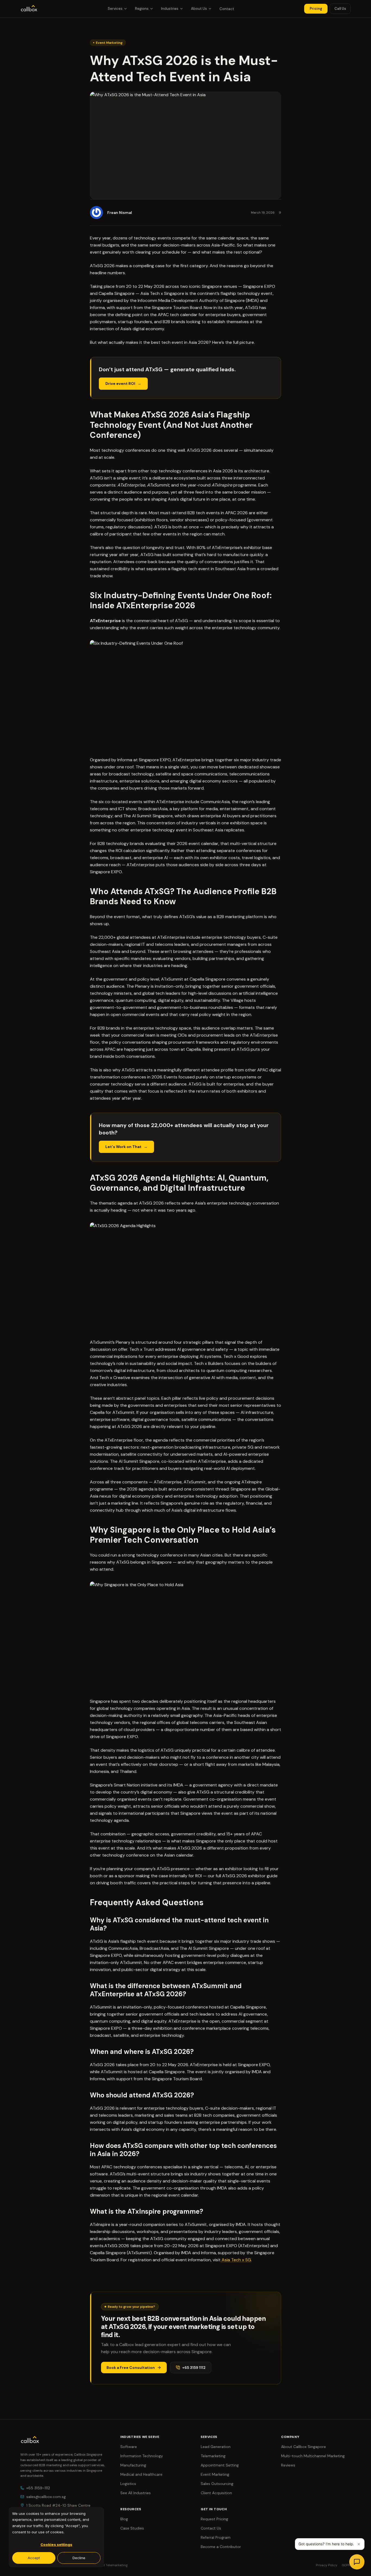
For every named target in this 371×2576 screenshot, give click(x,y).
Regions (142, 9)
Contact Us (211, 2528)
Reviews (288, 2465)
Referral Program (216, 2537)
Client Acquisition (216, 2493)
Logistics (128, 2484)
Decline (79, 2558)
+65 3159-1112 (38, 2488)
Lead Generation (216, 2447)
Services (115, 9)
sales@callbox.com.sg (46, 2497)
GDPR (346, 2565)
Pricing (316, 9)
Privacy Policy (327, 2565)
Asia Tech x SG (236, 2260)
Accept (34, 2558)
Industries (170, 9)
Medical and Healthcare (141, 2474)
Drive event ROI (120, 383)
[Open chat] (357, 2562)
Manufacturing (133, 2465)
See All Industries (136, 2493)
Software (129, 2447)
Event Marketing (215, 2474)
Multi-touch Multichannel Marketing (313, 2456)
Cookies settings (56, 2544)
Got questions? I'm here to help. (326, 2544)
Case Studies (132, 2528)
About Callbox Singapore (304, 2447)
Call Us (340, 9)
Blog (124, 2519)
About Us (199, 9)
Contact (227, 9)
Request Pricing (214, 2519)
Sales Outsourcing (217, 2484)
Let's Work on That (123, 1147)
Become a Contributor (221, 2547)
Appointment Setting (220, 2465)
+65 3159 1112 (194, 2368)
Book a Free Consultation (131, 2368)
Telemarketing (213, 2456)
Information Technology (142, 2456)
